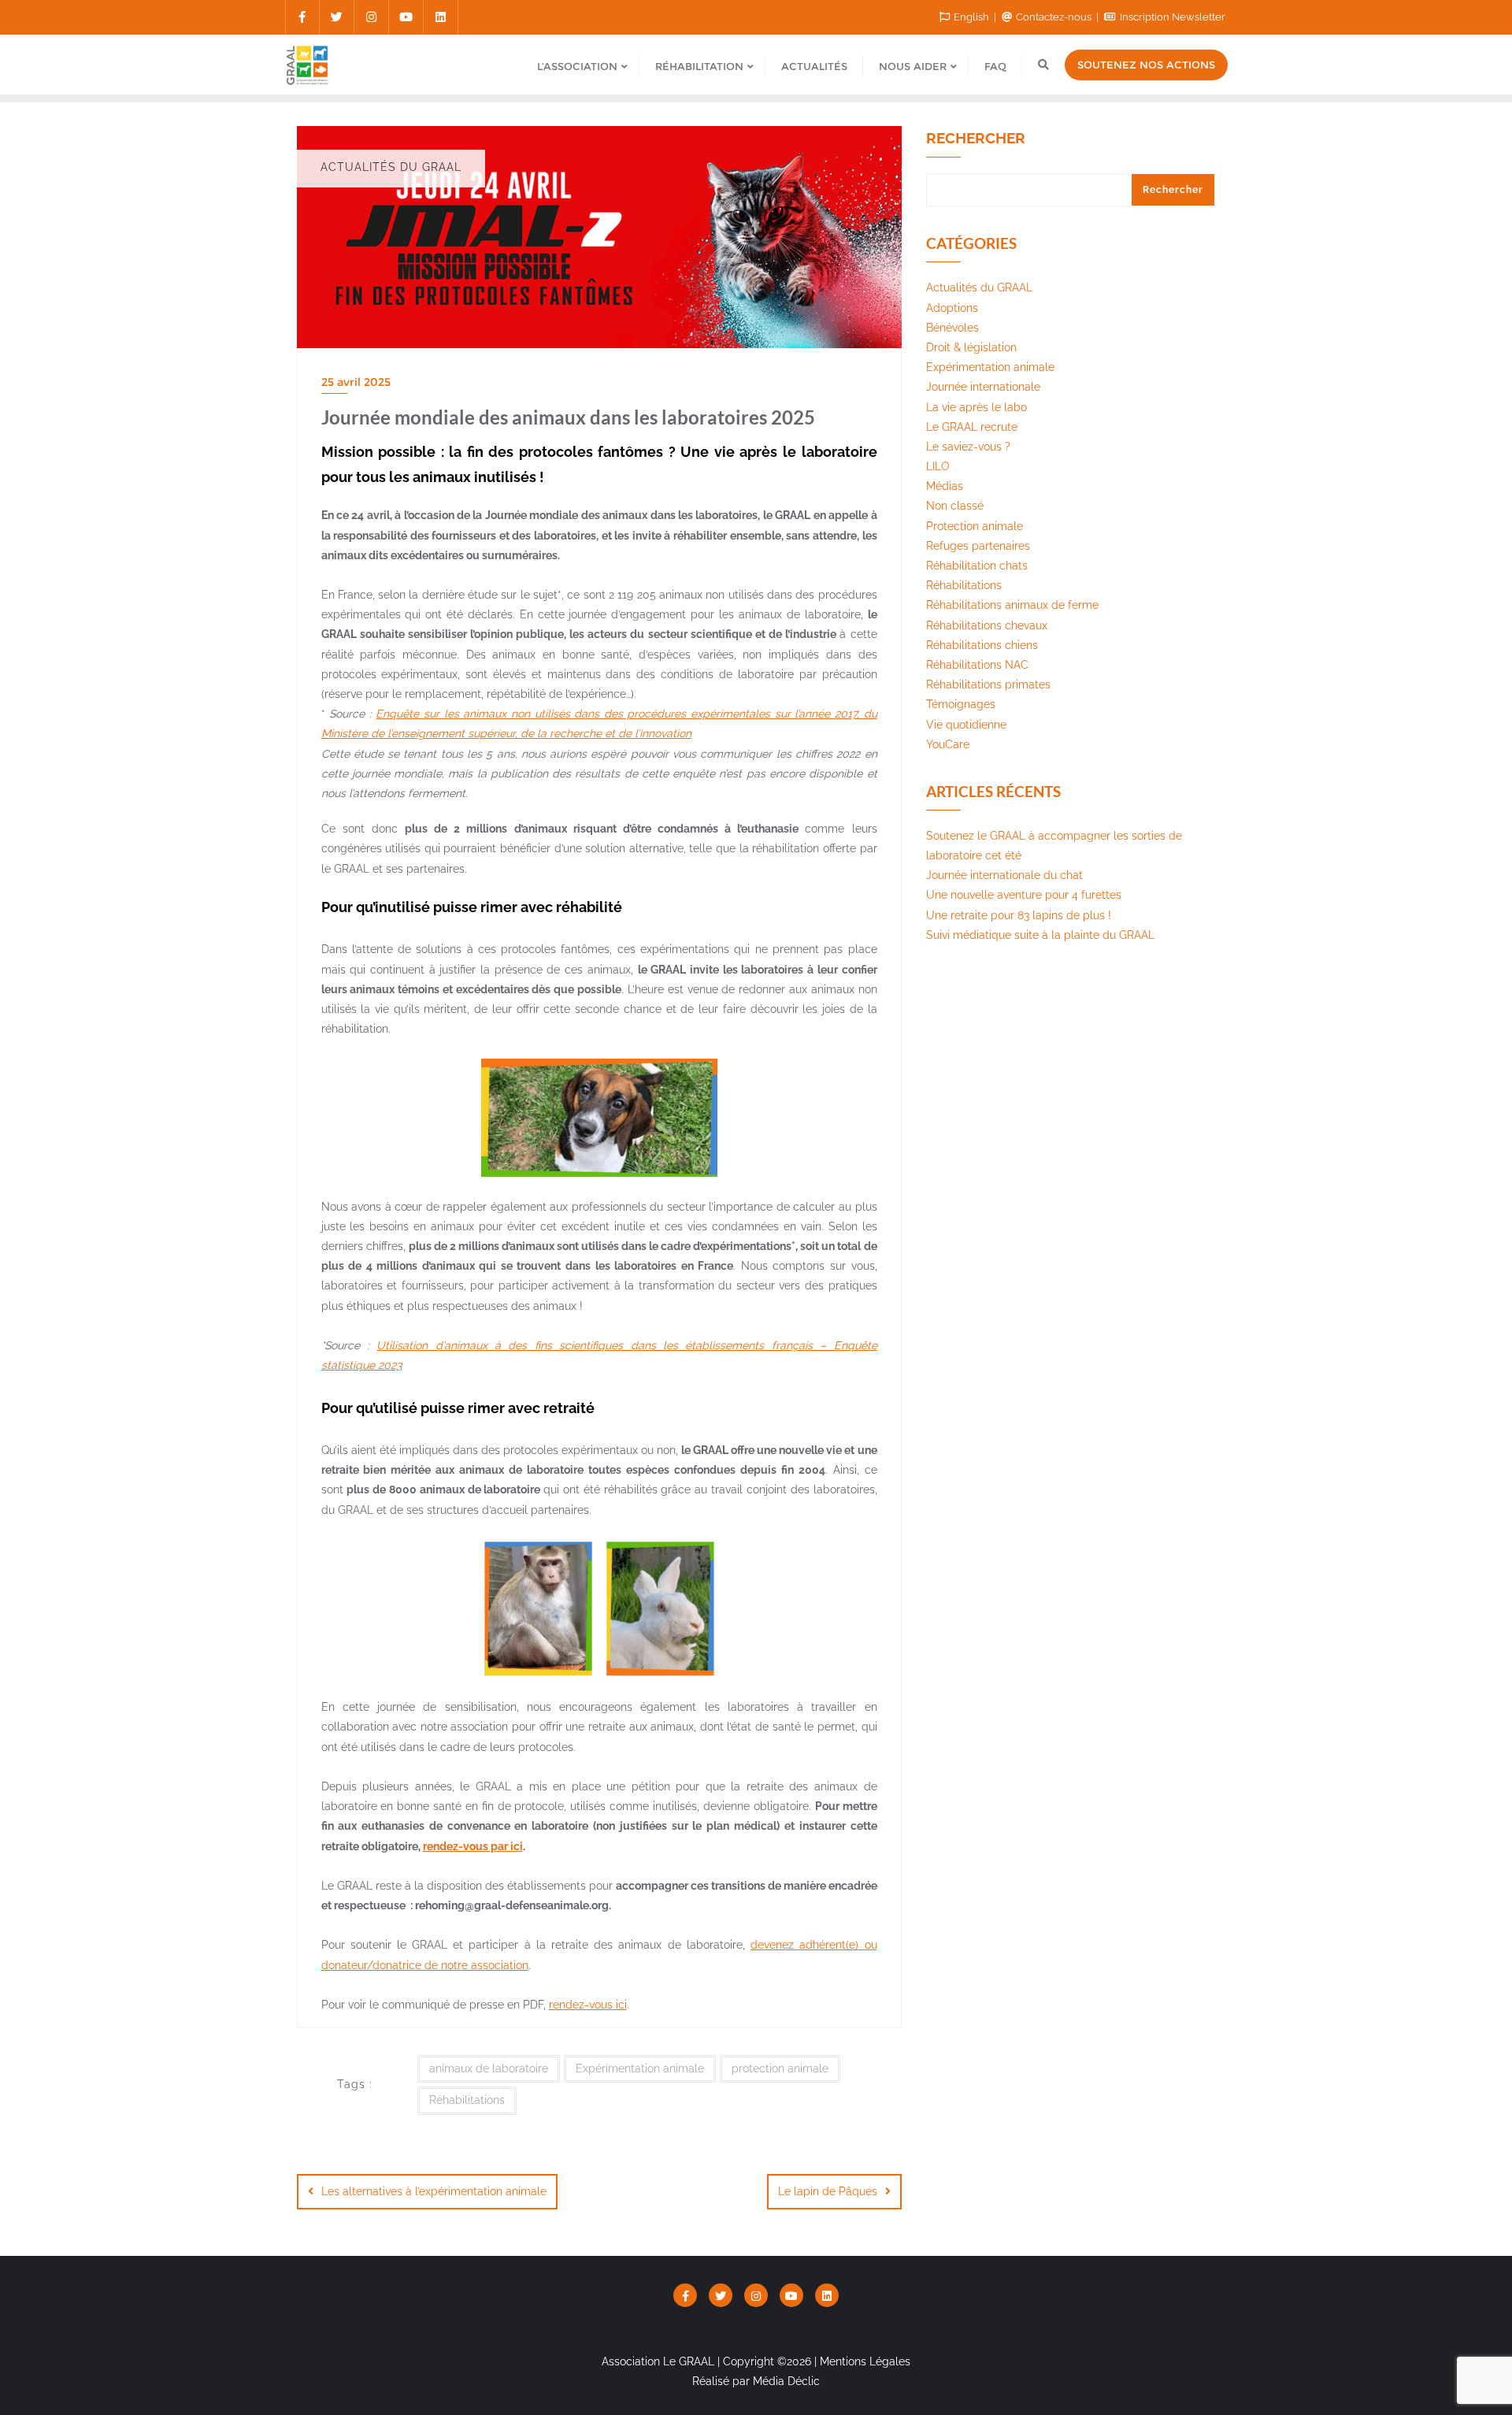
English (971, 17)
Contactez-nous (1054, 17)
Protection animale (975, 526)
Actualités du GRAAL (979, 287)
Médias (945, 486)
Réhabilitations (467, 2100)
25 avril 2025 (356, 382)
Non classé (955, 506)
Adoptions (952, 308)
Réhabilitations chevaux (987, 625)
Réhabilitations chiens (982, 645)
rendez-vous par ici (473, 1846)
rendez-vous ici (588, 2005)
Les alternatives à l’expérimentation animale (434, 2191)
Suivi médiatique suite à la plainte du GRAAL (1040, 935)
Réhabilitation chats (977, 566)
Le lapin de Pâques (828, 2191)
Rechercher (976, 139)
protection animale (780, 2068)
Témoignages (961, 704)
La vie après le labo (976, 407)
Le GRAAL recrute (972, 427)
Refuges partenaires (978, 546)
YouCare (948, 744)
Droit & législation (971, 347)
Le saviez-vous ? (968, 447)
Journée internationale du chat (1004, 875)
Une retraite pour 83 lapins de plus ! (1019, 915)
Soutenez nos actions (1146, 65)
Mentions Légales (865, 2361)
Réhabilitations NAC (977, 665)
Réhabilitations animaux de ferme (1012, 605)
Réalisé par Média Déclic (756, 2381)
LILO (938, 466)
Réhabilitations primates (988, 684)
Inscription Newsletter (1171, 17)
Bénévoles (952, 328)
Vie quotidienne (966, 725)
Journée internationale (983, 387)
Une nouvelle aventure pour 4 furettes (1024, 895)
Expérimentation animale (640, 2068)
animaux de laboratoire (489, 2068)
